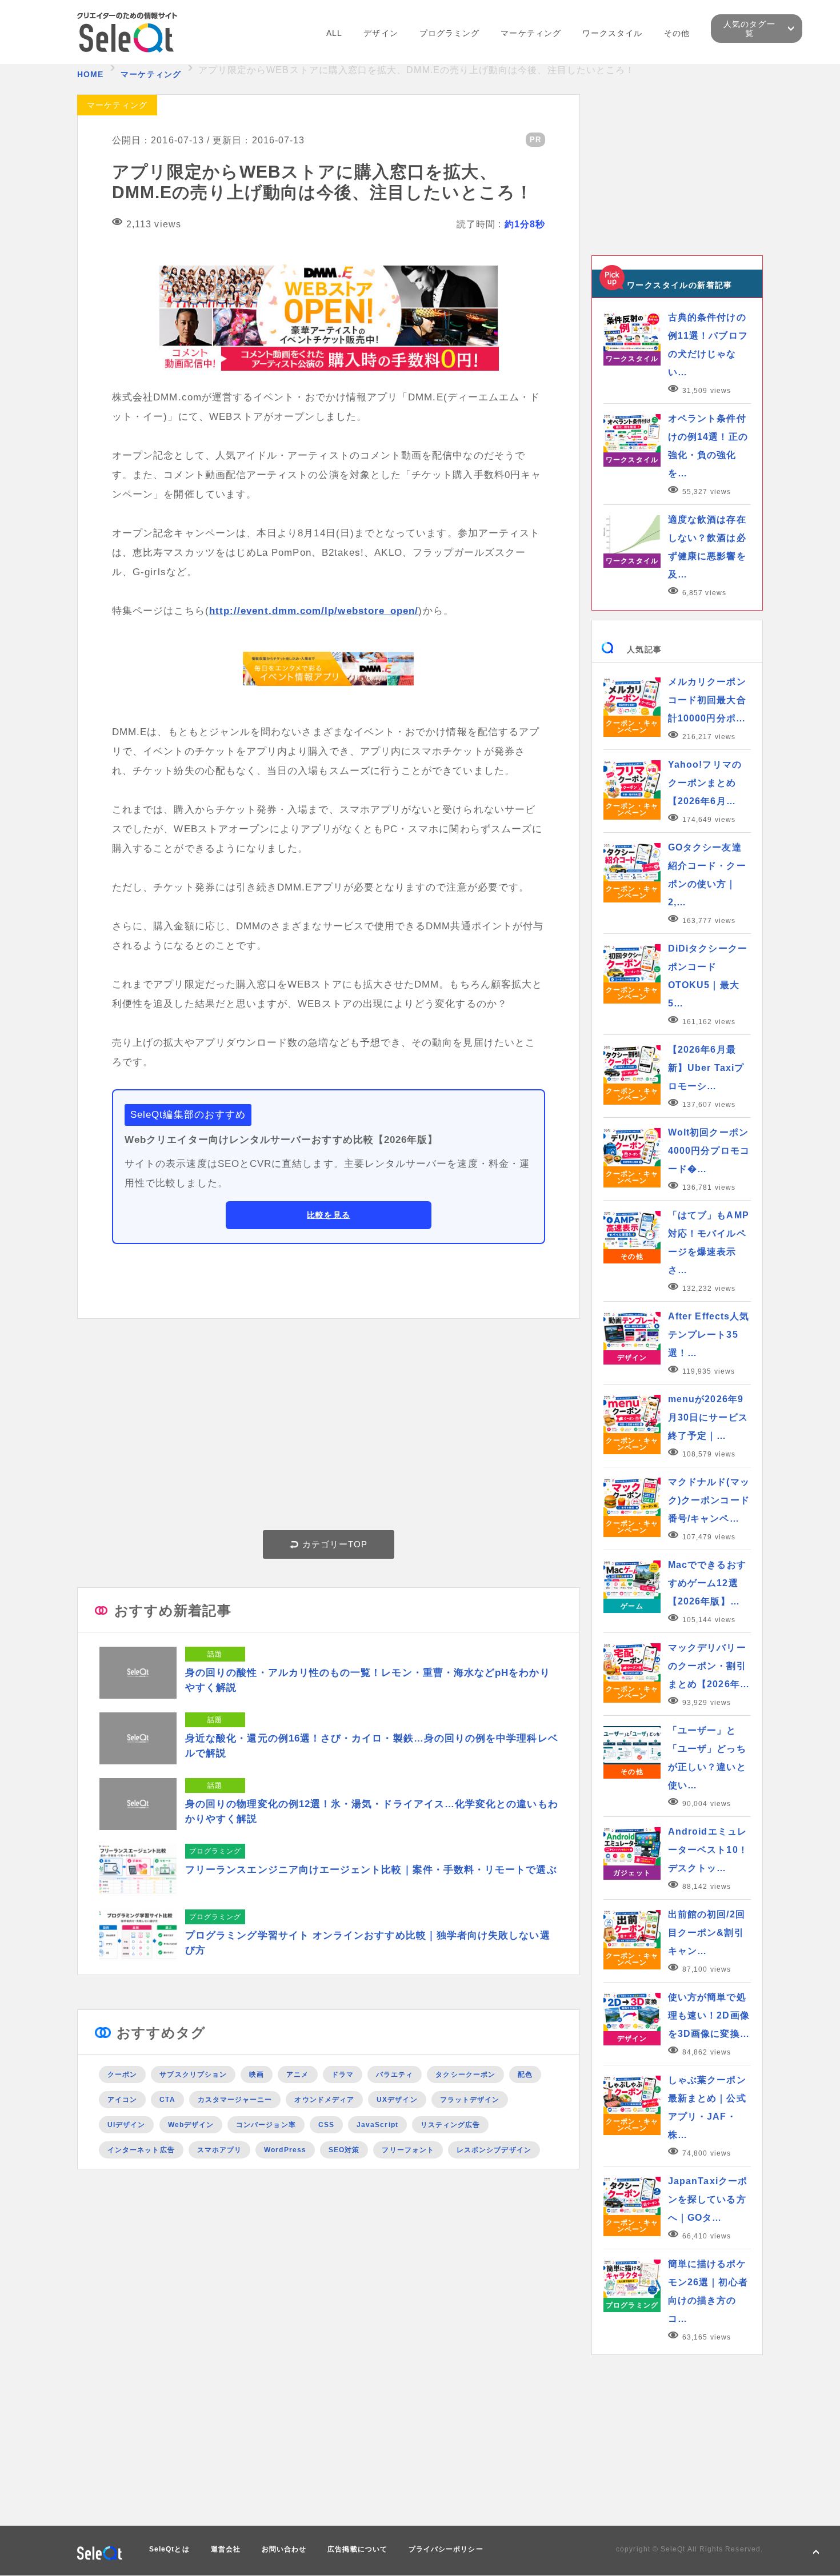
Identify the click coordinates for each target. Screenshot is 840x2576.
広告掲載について (357, 2549)
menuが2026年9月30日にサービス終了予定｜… (708, 1417)
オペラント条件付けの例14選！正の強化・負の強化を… (708, 446)
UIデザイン (126, 2125)
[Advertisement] (329, 1427)
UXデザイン (397, 2100)
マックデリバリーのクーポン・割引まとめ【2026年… (709, 1666)
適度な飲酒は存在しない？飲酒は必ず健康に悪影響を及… (707, 547)
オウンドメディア (324, 2100)
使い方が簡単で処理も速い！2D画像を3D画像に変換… (709, 2015)
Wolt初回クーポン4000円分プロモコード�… (709, 1151)
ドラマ (343, 2075)
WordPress (285, 2150)
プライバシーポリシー (446, 2549)
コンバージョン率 (266, 2125)
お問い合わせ (284, 2549)
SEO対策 (344, 2150)
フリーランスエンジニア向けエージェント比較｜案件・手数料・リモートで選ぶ (371, 1870)
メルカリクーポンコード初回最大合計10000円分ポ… (707, 700)
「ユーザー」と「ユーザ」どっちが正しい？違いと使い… (707, 1758)
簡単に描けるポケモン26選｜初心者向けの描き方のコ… (708, 2291)
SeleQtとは (169, 2549)
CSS (326, 2125)
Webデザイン (191, 2125)
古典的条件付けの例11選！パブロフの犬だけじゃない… (708, 345)
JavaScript (377, 2125)
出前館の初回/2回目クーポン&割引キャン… (707, 1933)
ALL (334, 33)
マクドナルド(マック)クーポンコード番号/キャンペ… (709, 1500)
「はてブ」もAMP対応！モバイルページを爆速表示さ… (709, 1243)
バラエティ (395, 2075)
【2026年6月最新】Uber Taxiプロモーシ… (706, 1068)
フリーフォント (408, 2150)
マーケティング (531, 33)
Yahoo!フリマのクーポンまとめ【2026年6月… (705, 783)
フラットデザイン (470, 2100)
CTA (167, 2100)
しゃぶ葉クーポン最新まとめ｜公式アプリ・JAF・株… (707, 2107)
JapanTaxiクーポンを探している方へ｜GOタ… (708, 2199)
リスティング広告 (451, 2125)
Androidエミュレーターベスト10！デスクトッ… (708, 1850)
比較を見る (328, 1215)
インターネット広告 (141, 2150)
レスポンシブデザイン (494, 2150)
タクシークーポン (465, 2075)
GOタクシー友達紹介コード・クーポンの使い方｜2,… (707, 875)
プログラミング (450, 33)
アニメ (297, 2075)
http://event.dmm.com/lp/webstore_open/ (314, 611)
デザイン (381, 33)
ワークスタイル (613, 33)
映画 (257, 2075)
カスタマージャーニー (235, 2100)
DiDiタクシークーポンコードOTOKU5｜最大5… (708, 976)
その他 (677, 33)
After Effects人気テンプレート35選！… (709, 1335)
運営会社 (226, 2549)
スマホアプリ (219, 2150)
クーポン (122, 2075)
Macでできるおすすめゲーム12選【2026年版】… (707, 1583)
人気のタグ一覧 (749, 29)
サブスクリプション (193, 2075)
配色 (525, 2075)
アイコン (122, 2100)
